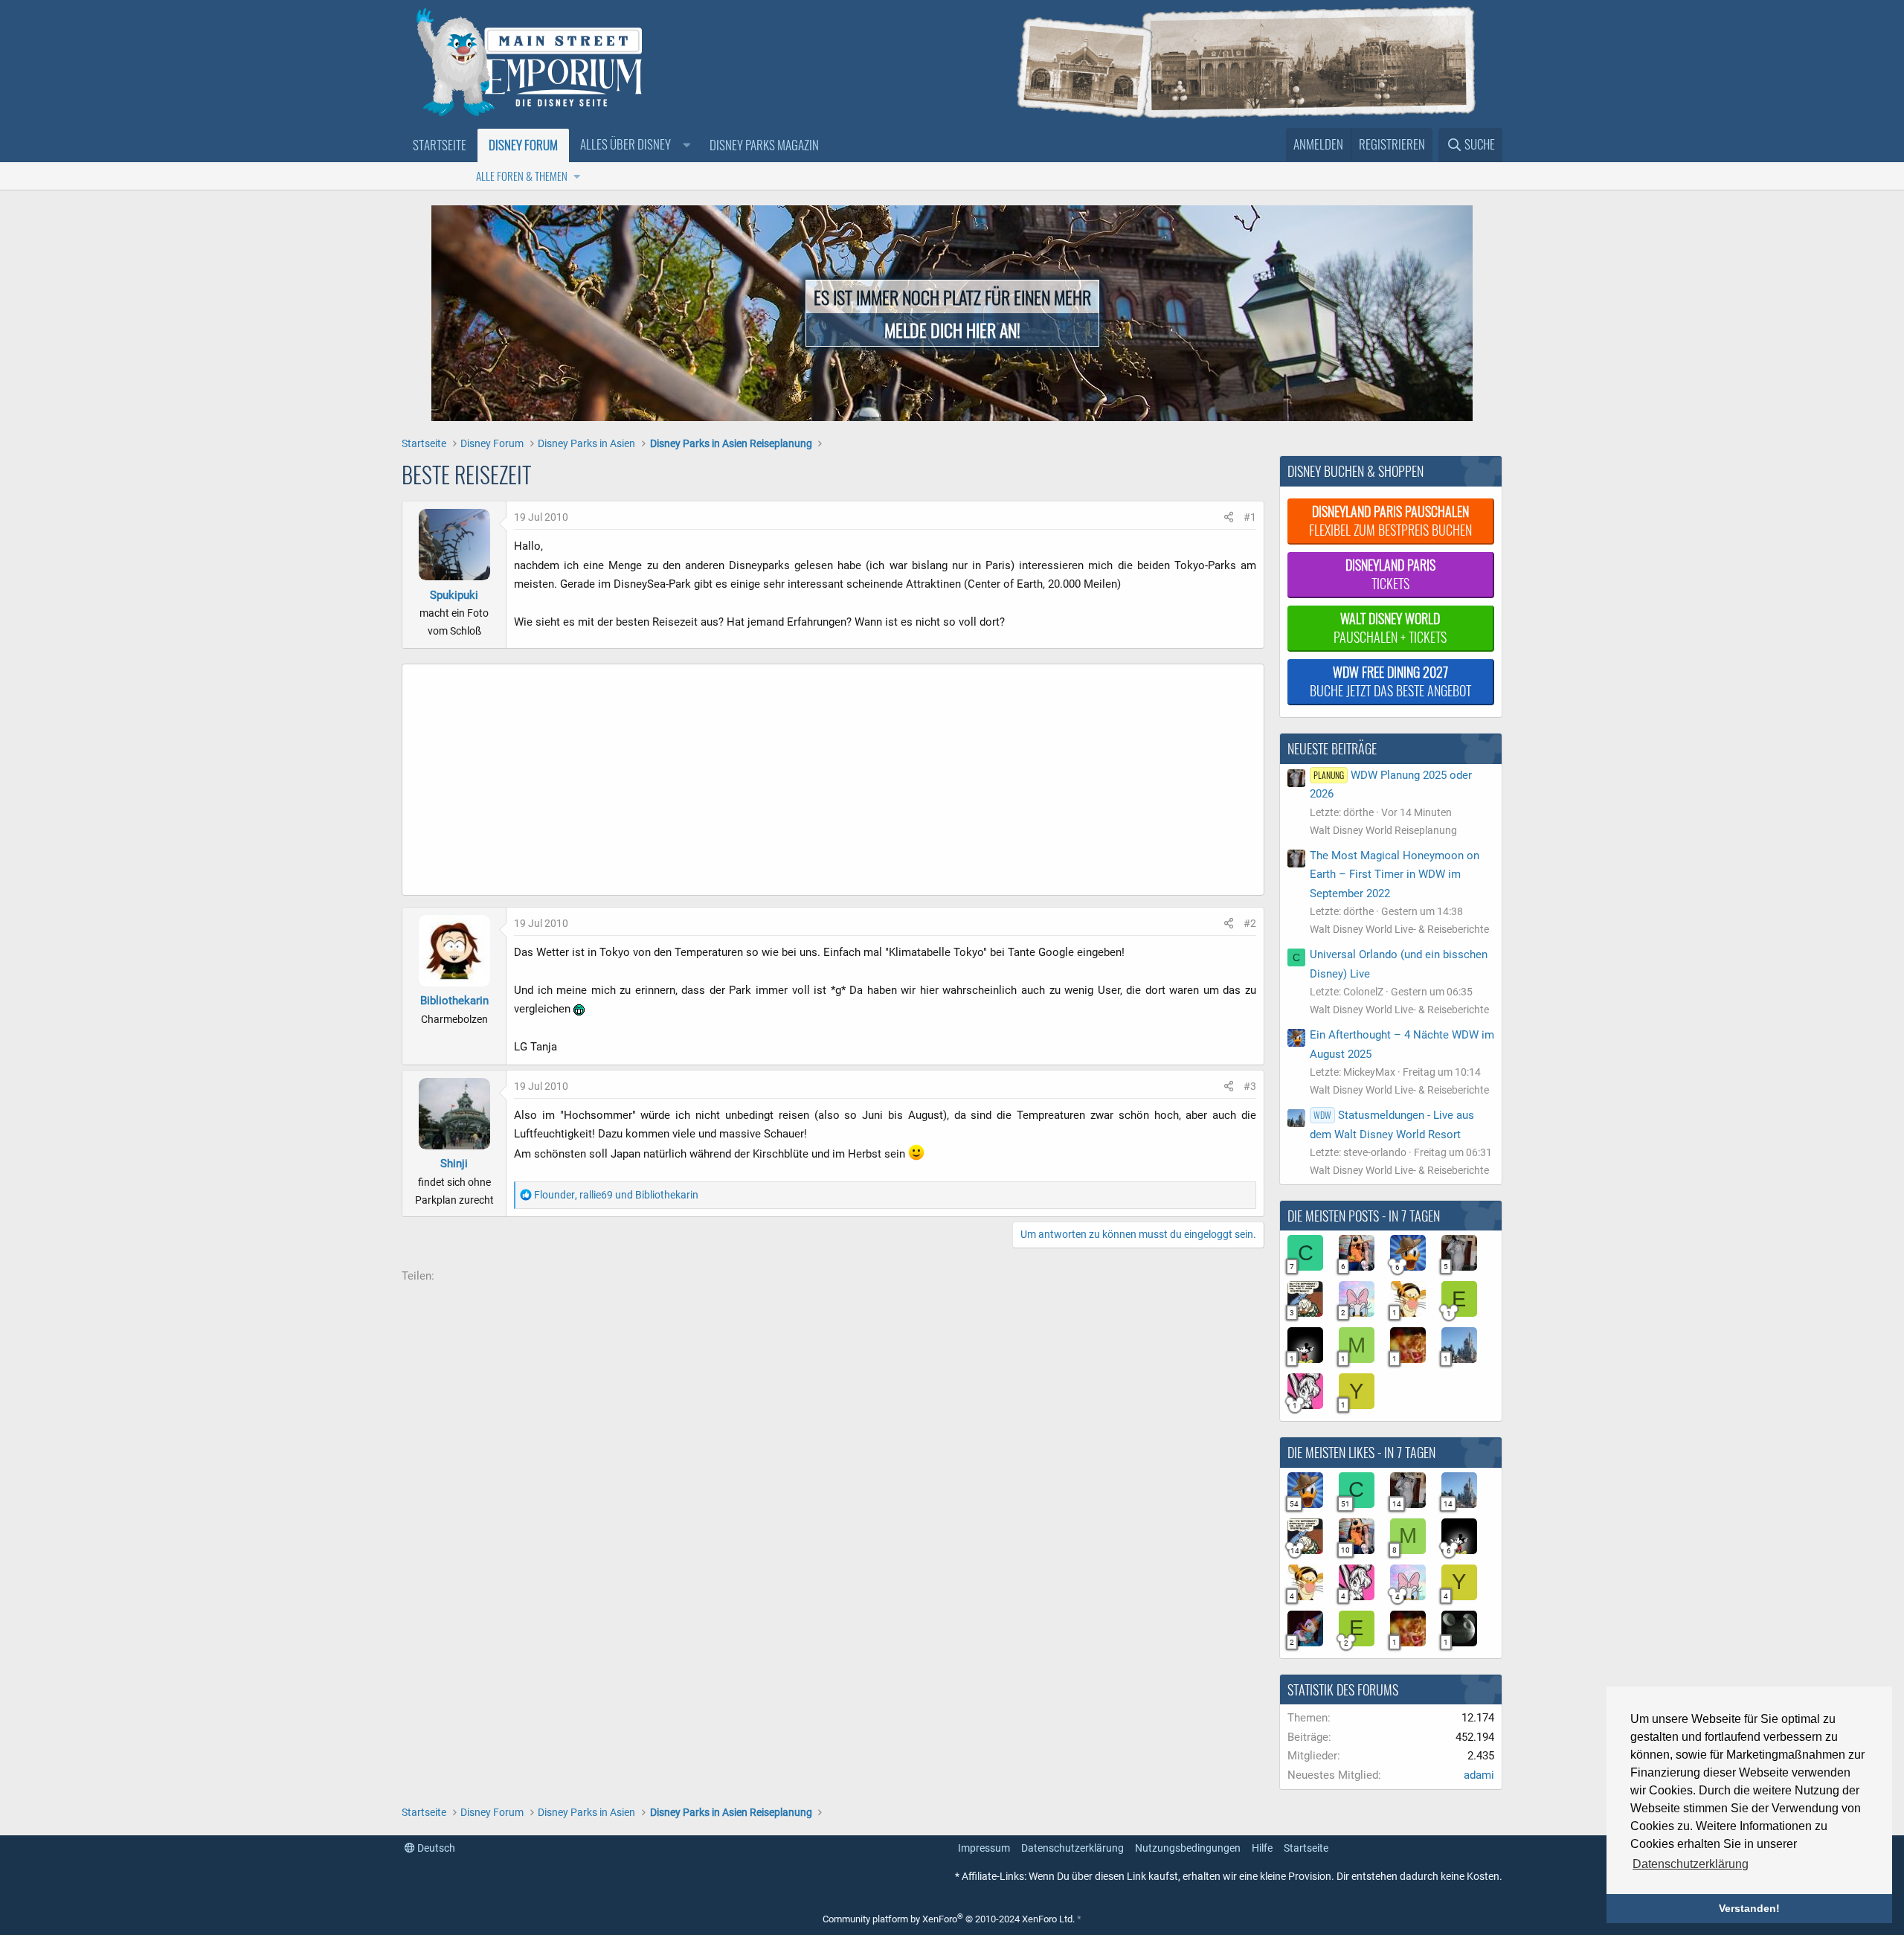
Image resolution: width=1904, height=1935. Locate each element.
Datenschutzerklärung (1072, 1848)
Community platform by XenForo (949, 1919)
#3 (1250, 1086)
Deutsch (435, 1848)
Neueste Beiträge (1332, 748)
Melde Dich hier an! (952, 330)
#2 (1250, 923)
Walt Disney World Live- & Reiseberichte (1399, 929)
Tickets (1390, 574)
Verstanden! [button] (1749, 1908)
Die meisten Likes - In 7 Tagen (1361, 1452)
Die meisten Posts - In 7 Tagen (1364, 1216)
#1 (1250, 517)
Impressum (984, 1848)
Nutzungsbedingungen (1188, 1848)
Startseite (440, 145)
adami (1479, 1775)
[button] (634, 145)
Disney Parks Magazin (764, 145)
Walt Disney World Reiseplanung (1383, 830)
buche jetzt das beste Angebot (1390, 681)
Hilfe (1262, 1848)
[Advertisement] (767, 783)
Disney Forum (523, 145)
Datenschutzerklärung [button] (1691, 1864)
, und (616, 1195)
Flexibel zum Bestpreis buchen (1390, 520)
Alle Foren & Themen (522, 176)
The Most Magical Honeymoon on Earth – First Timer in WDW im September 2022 (1395, 875)
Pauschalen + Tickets (1390, 628)
